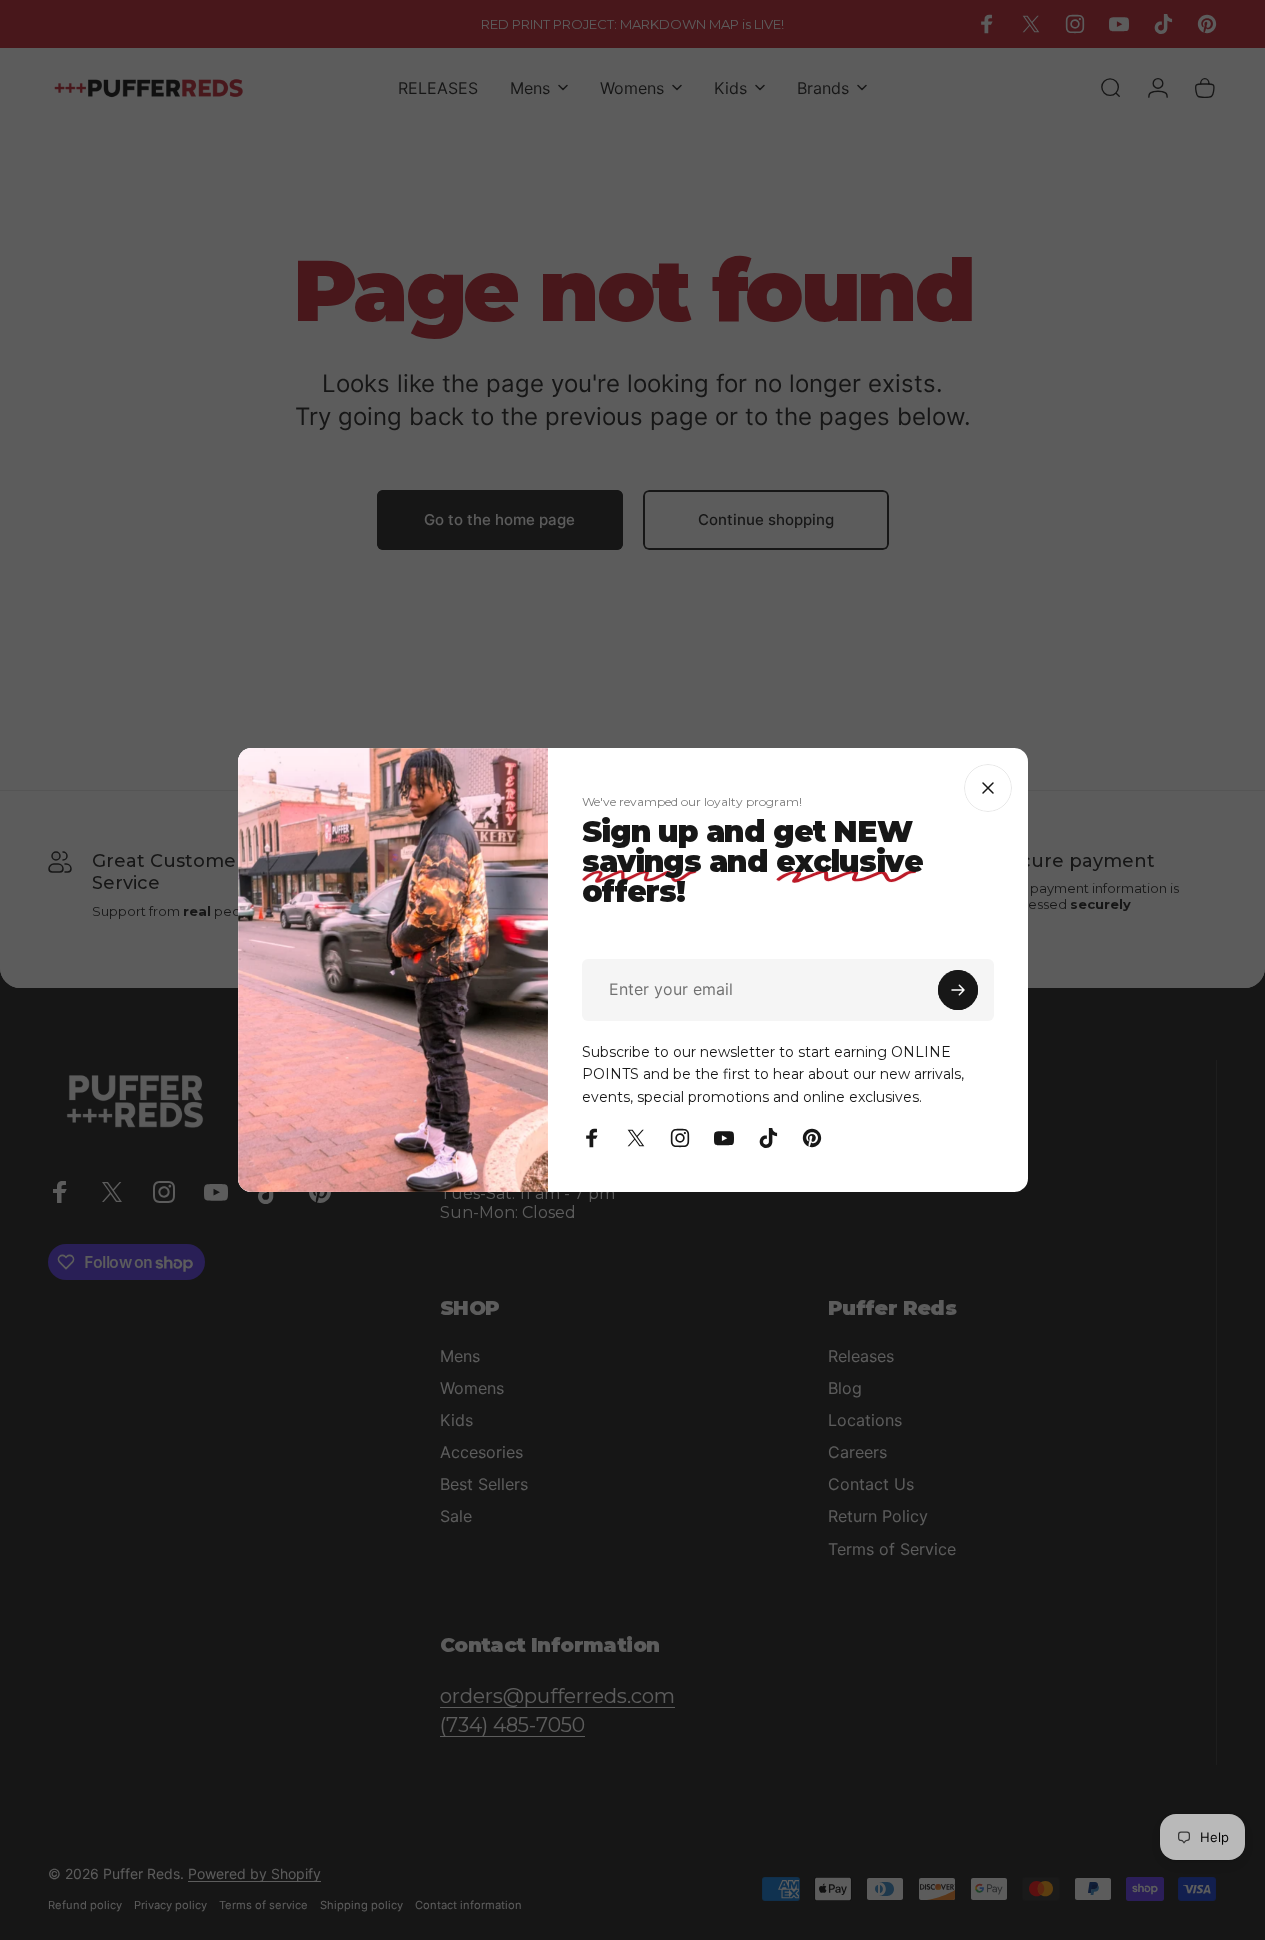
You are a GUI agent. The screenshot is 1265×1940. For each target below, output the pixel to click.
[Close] (988, 788)
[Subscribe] (958, 990)
